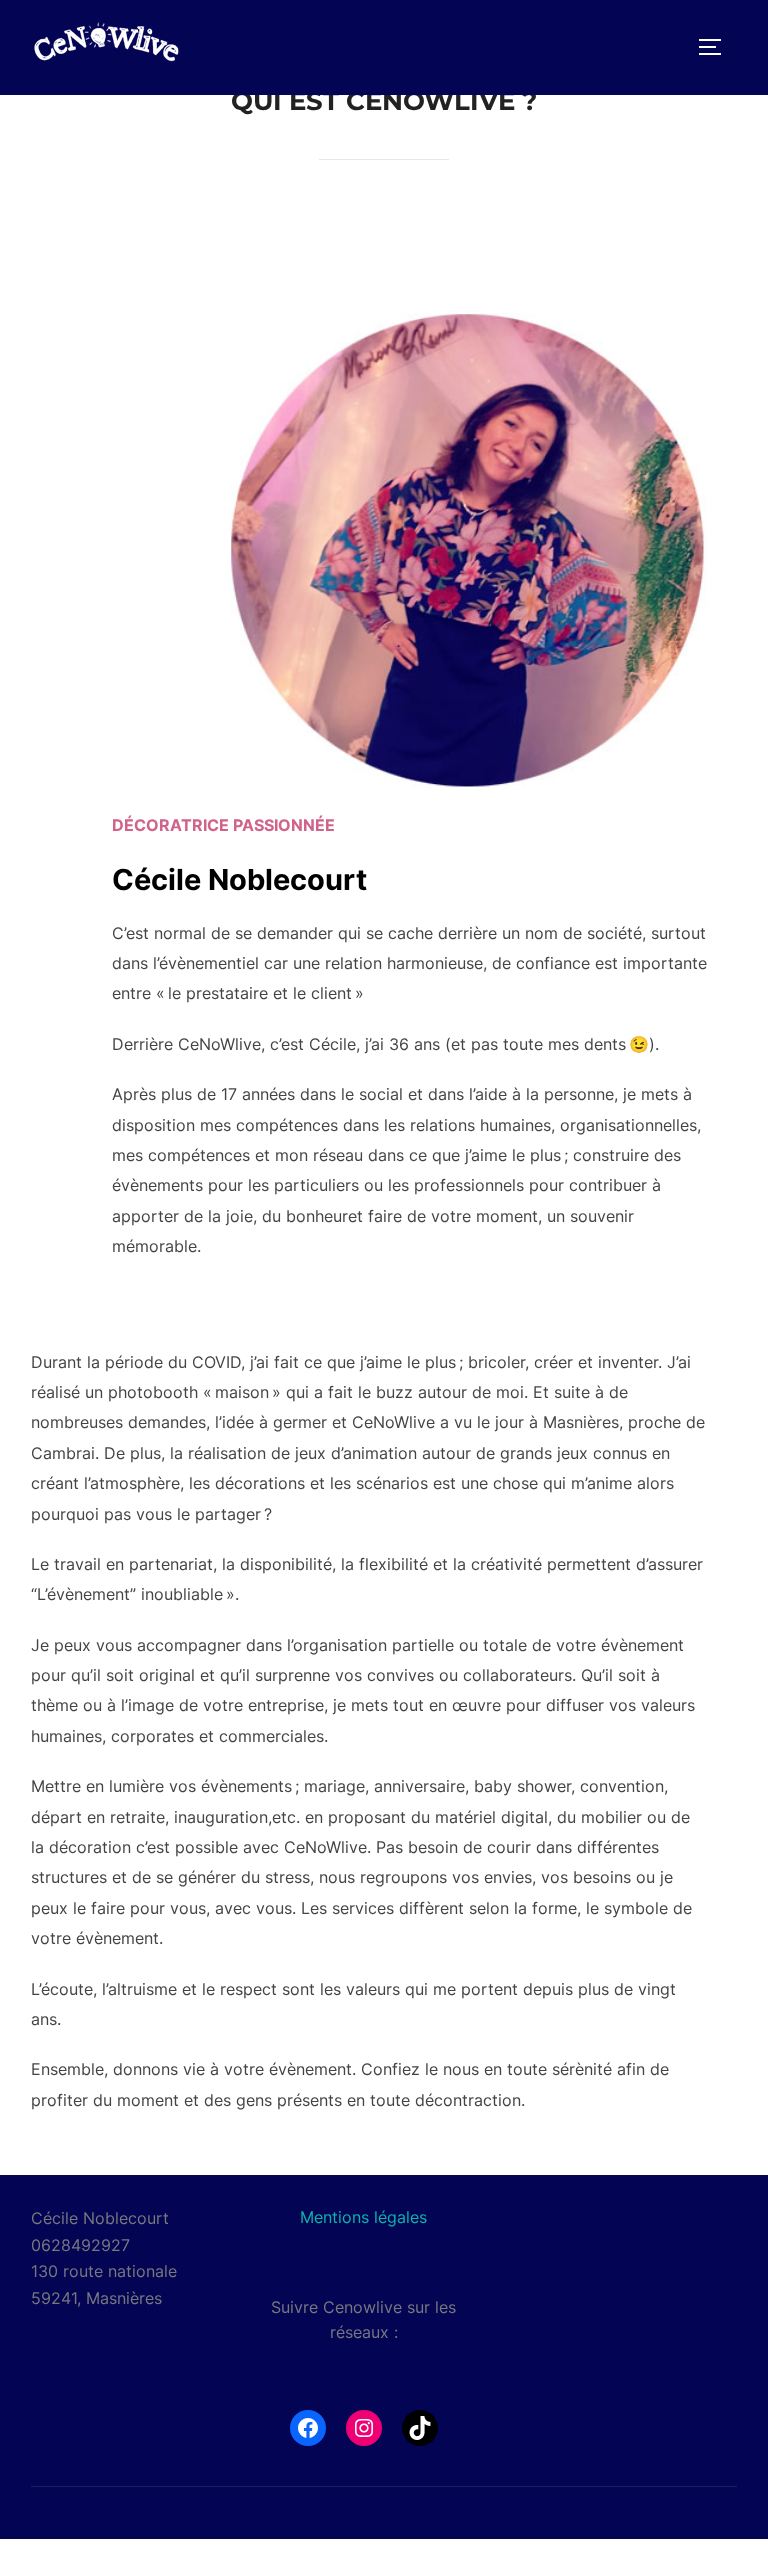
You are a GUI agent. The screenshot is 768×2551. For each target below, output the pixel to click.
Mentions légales (363, 2217)
